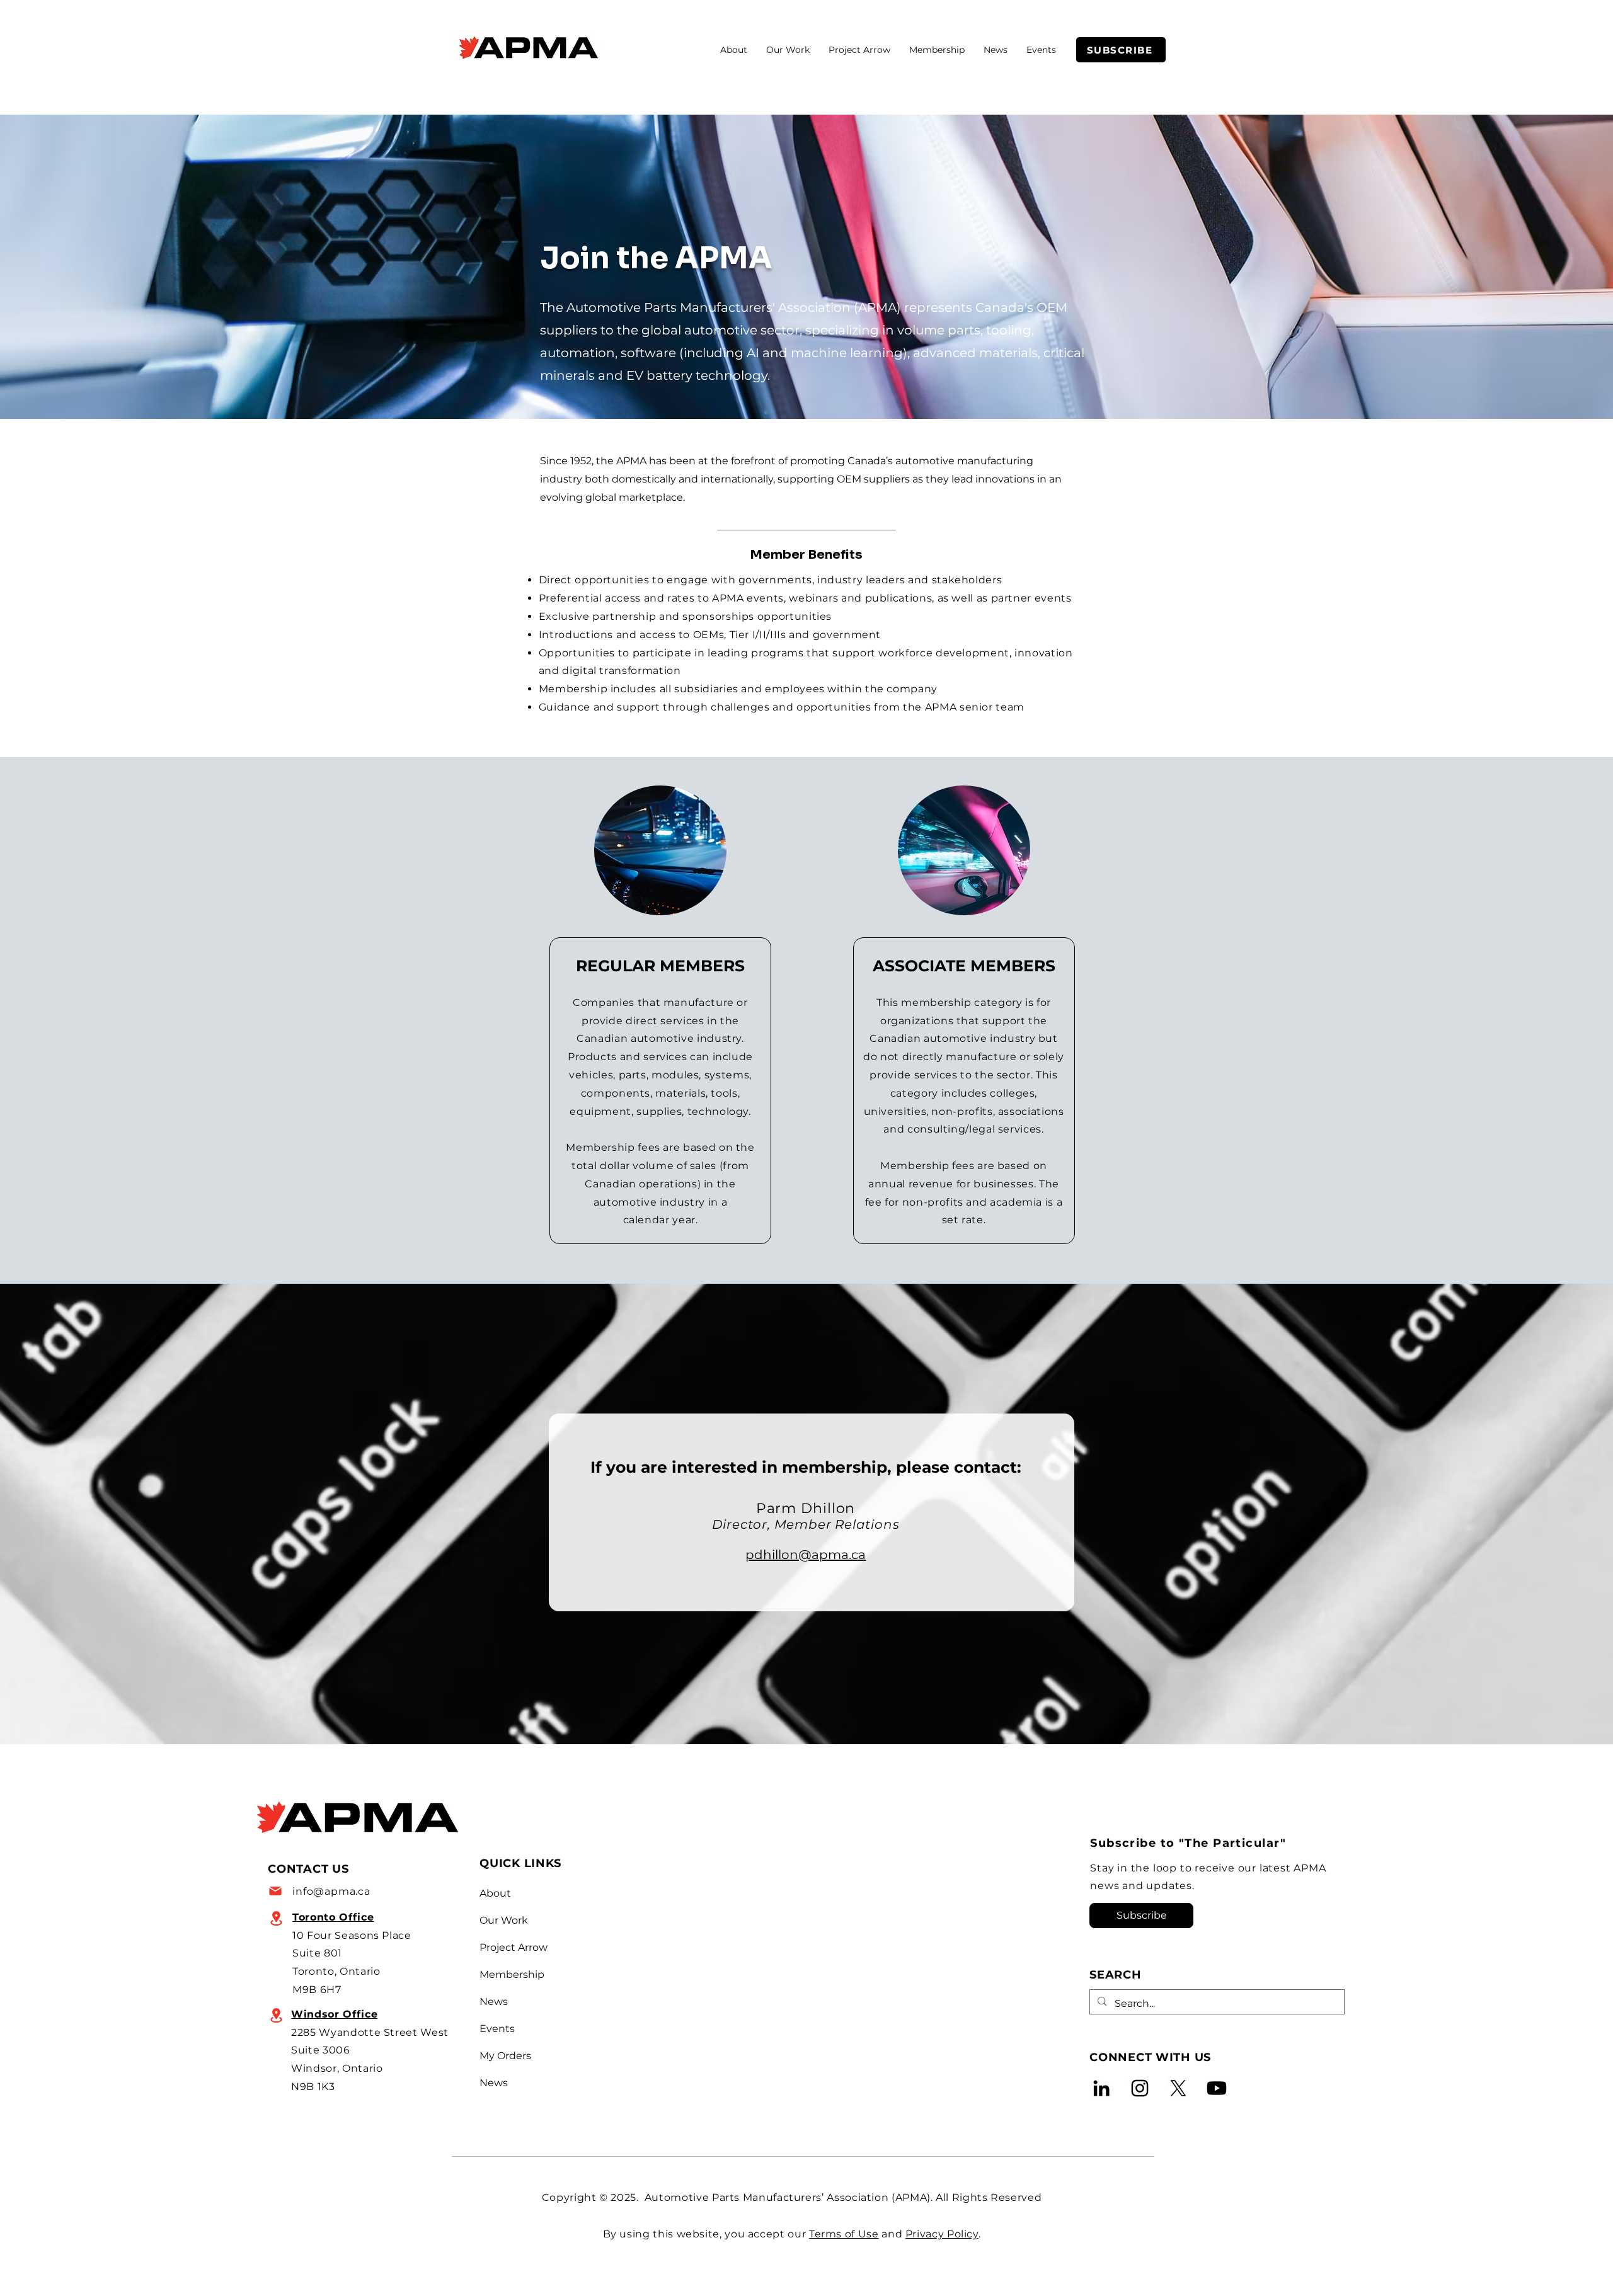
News (494, 2002)
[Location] (276, 1918)
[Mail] (276, 1891)
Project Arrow (510, 1947)
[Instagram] (1140, 2088)
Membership (510, 1974)
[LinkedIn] (1101, 2088)
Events (497, 2029)
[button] (788, 50)
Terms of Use (844, 2234)
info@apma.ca (331, 1891)
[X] (1178, 2088)
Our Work (504, 1920)
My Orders (505, 2056)
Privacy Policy (942, 2234)
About (495, 1893)
